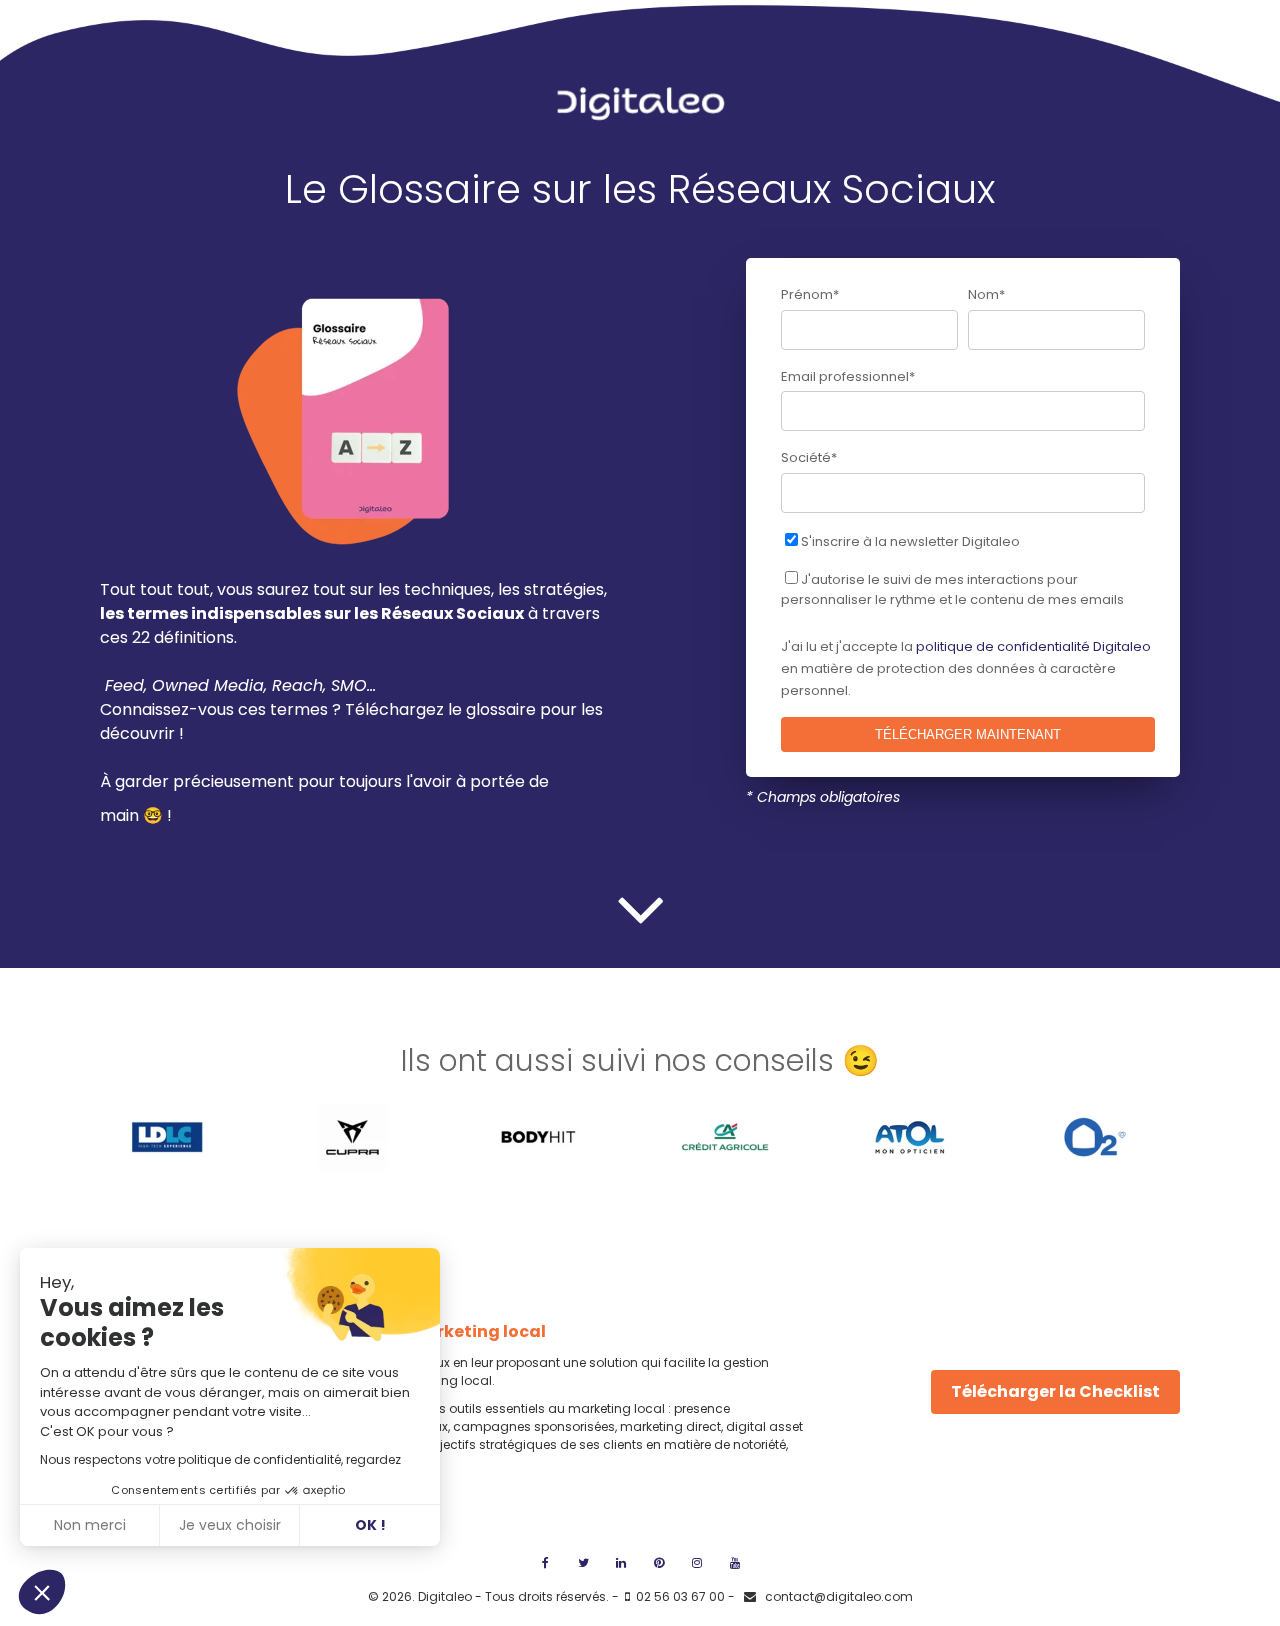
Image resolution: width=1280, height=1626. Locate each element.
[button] (42, 1592)
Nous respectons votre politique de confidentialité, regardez (220, 1459)
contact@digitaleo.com (837, 1596)
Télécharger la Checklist (1055, 1391)
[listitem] (363, 686)
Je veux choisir (230, 1525)
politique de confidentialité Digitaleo (1033, 646)
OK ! (370, 1525)
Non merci (90, 1525)
